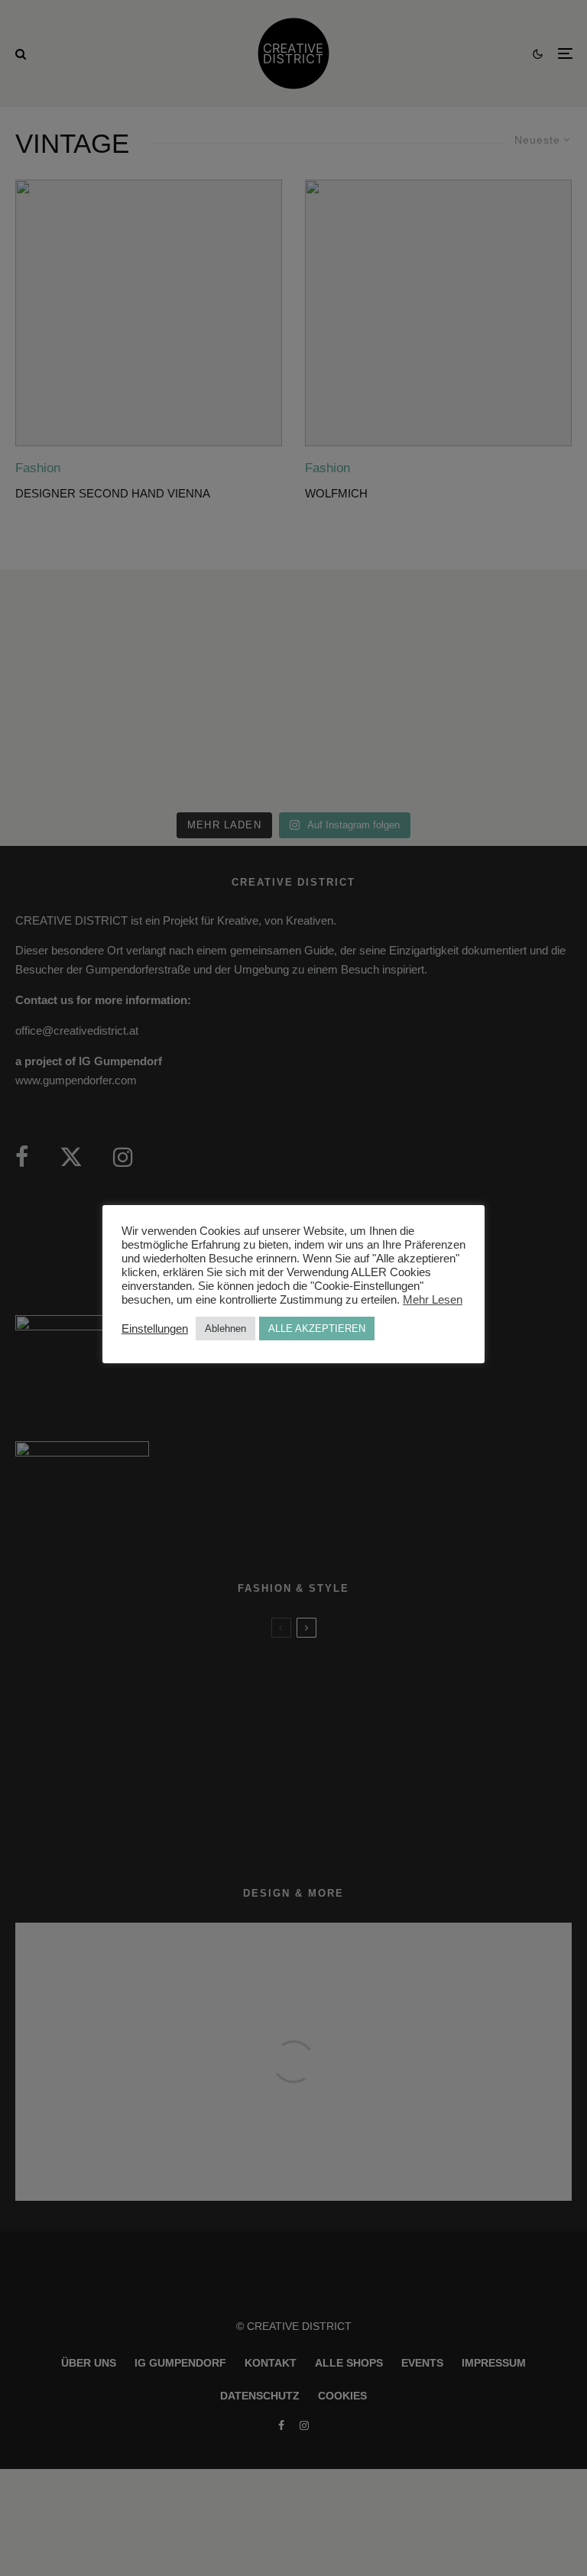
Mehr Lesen (433, 1300)
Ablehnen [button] (225, 1329)
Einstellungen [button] (155, 1329)
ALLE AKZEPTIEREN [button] (317, 1329)
